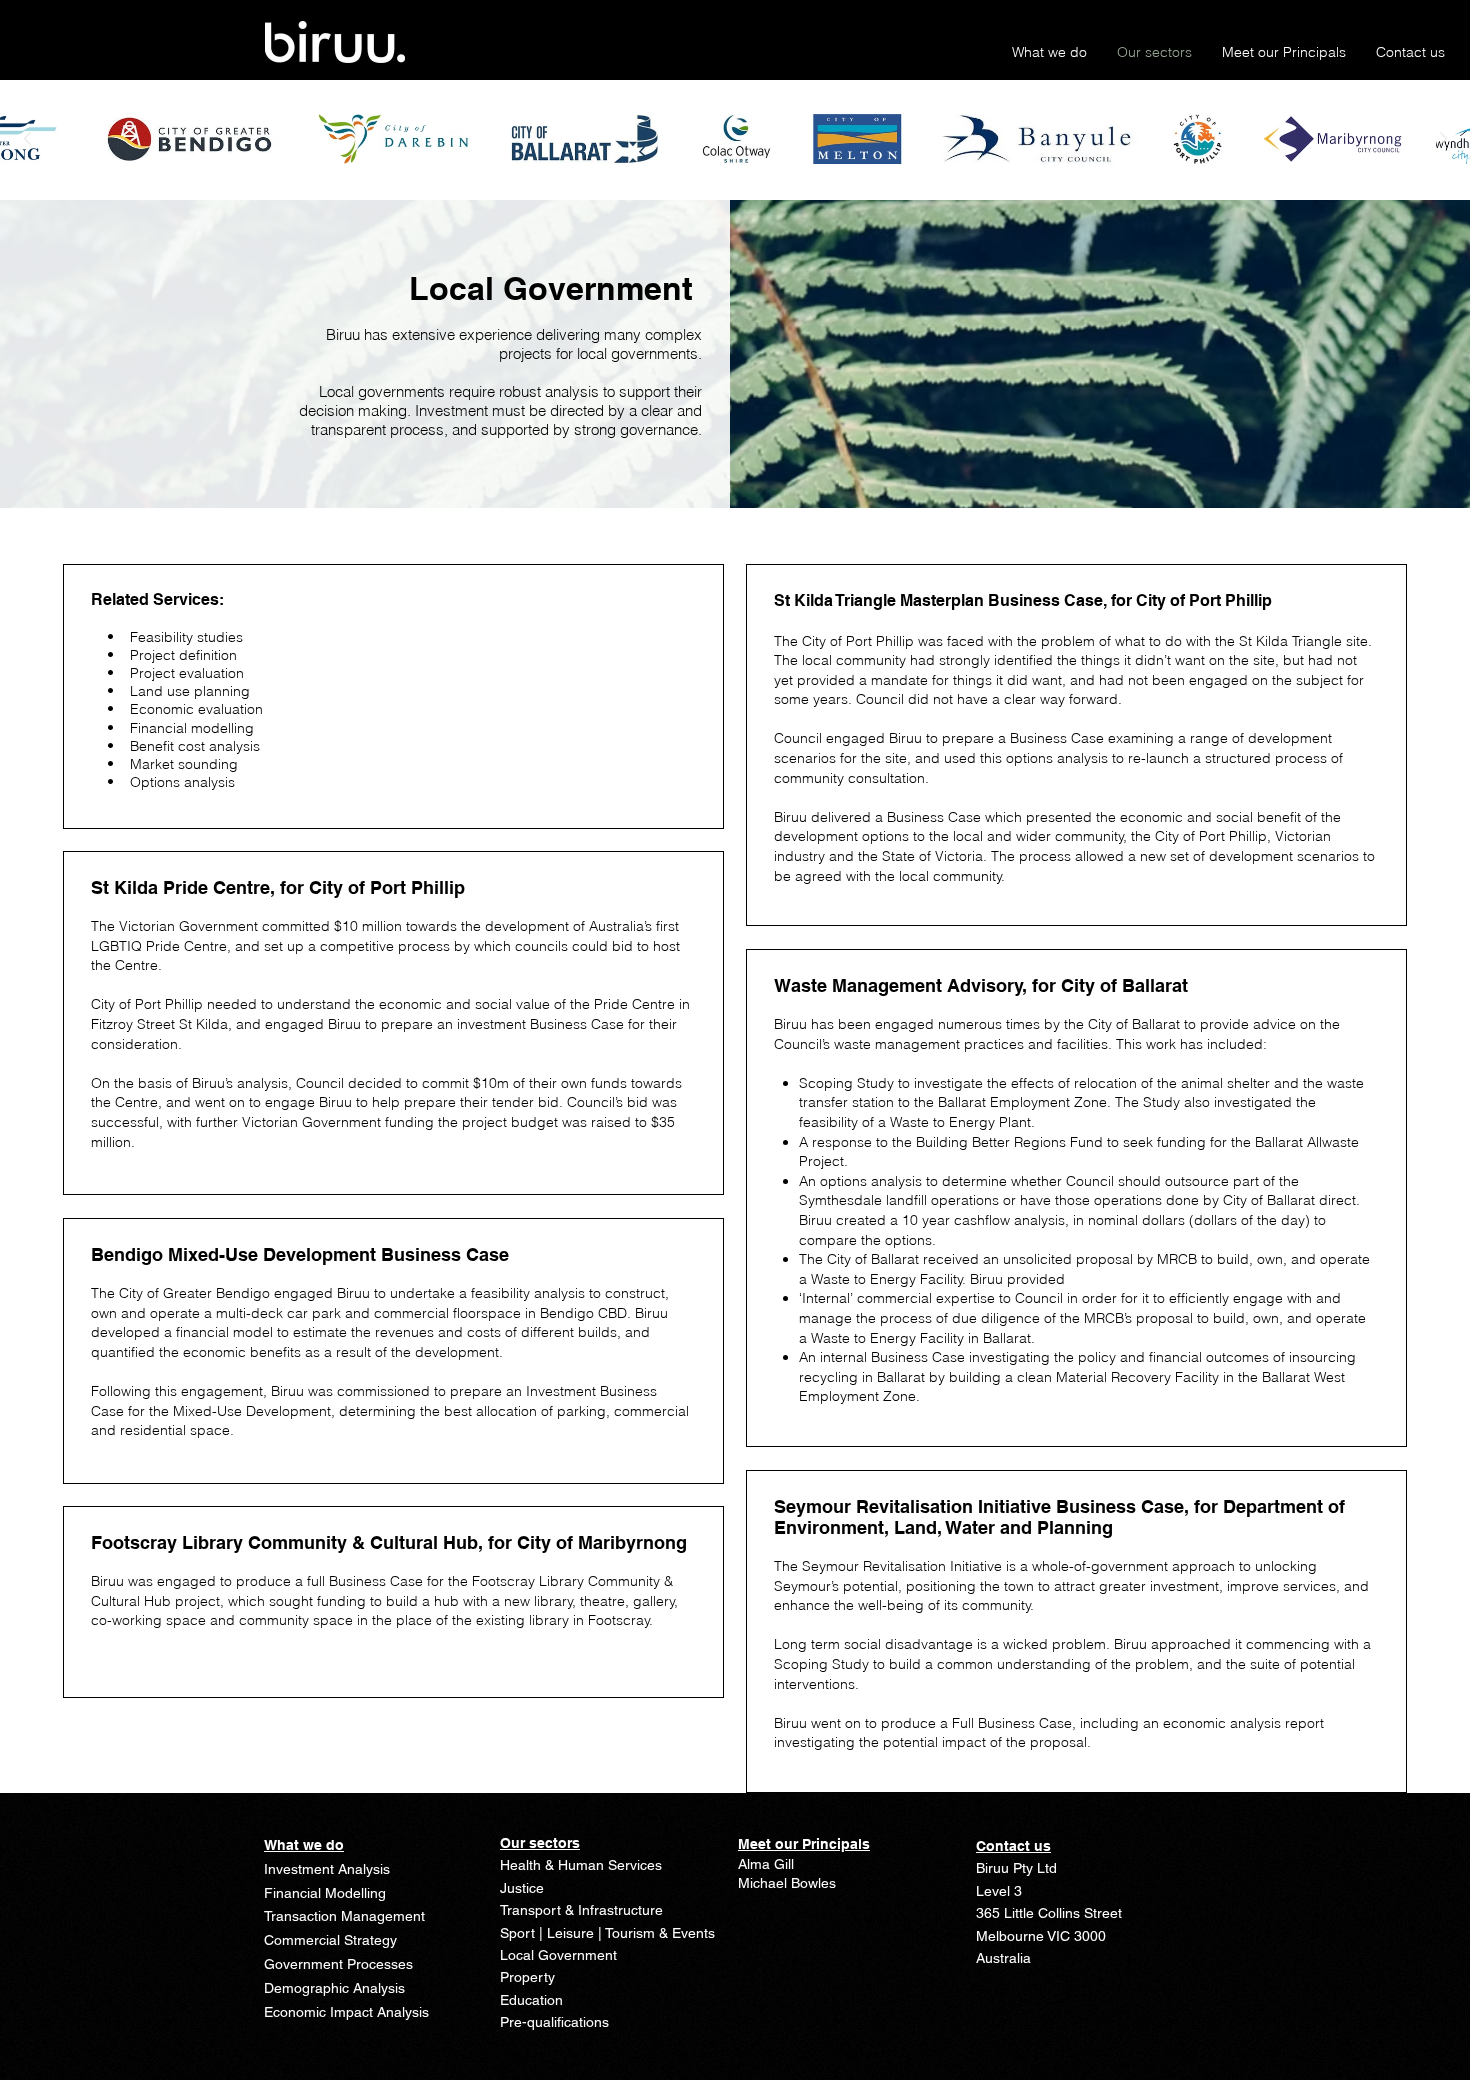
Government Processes (338, 1964)
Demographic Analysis (334, 1988)
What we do (304, 1845)
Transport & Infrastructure (581, 1910)
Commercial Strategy (330, 1940)
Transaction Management (344, 1916)
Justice (522, 1888)
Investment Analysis (327, 1869)
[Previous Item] (27, 139)
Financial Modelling (325, 1893)
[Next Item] (1443, 139)
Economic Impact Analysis (346, 2012)
